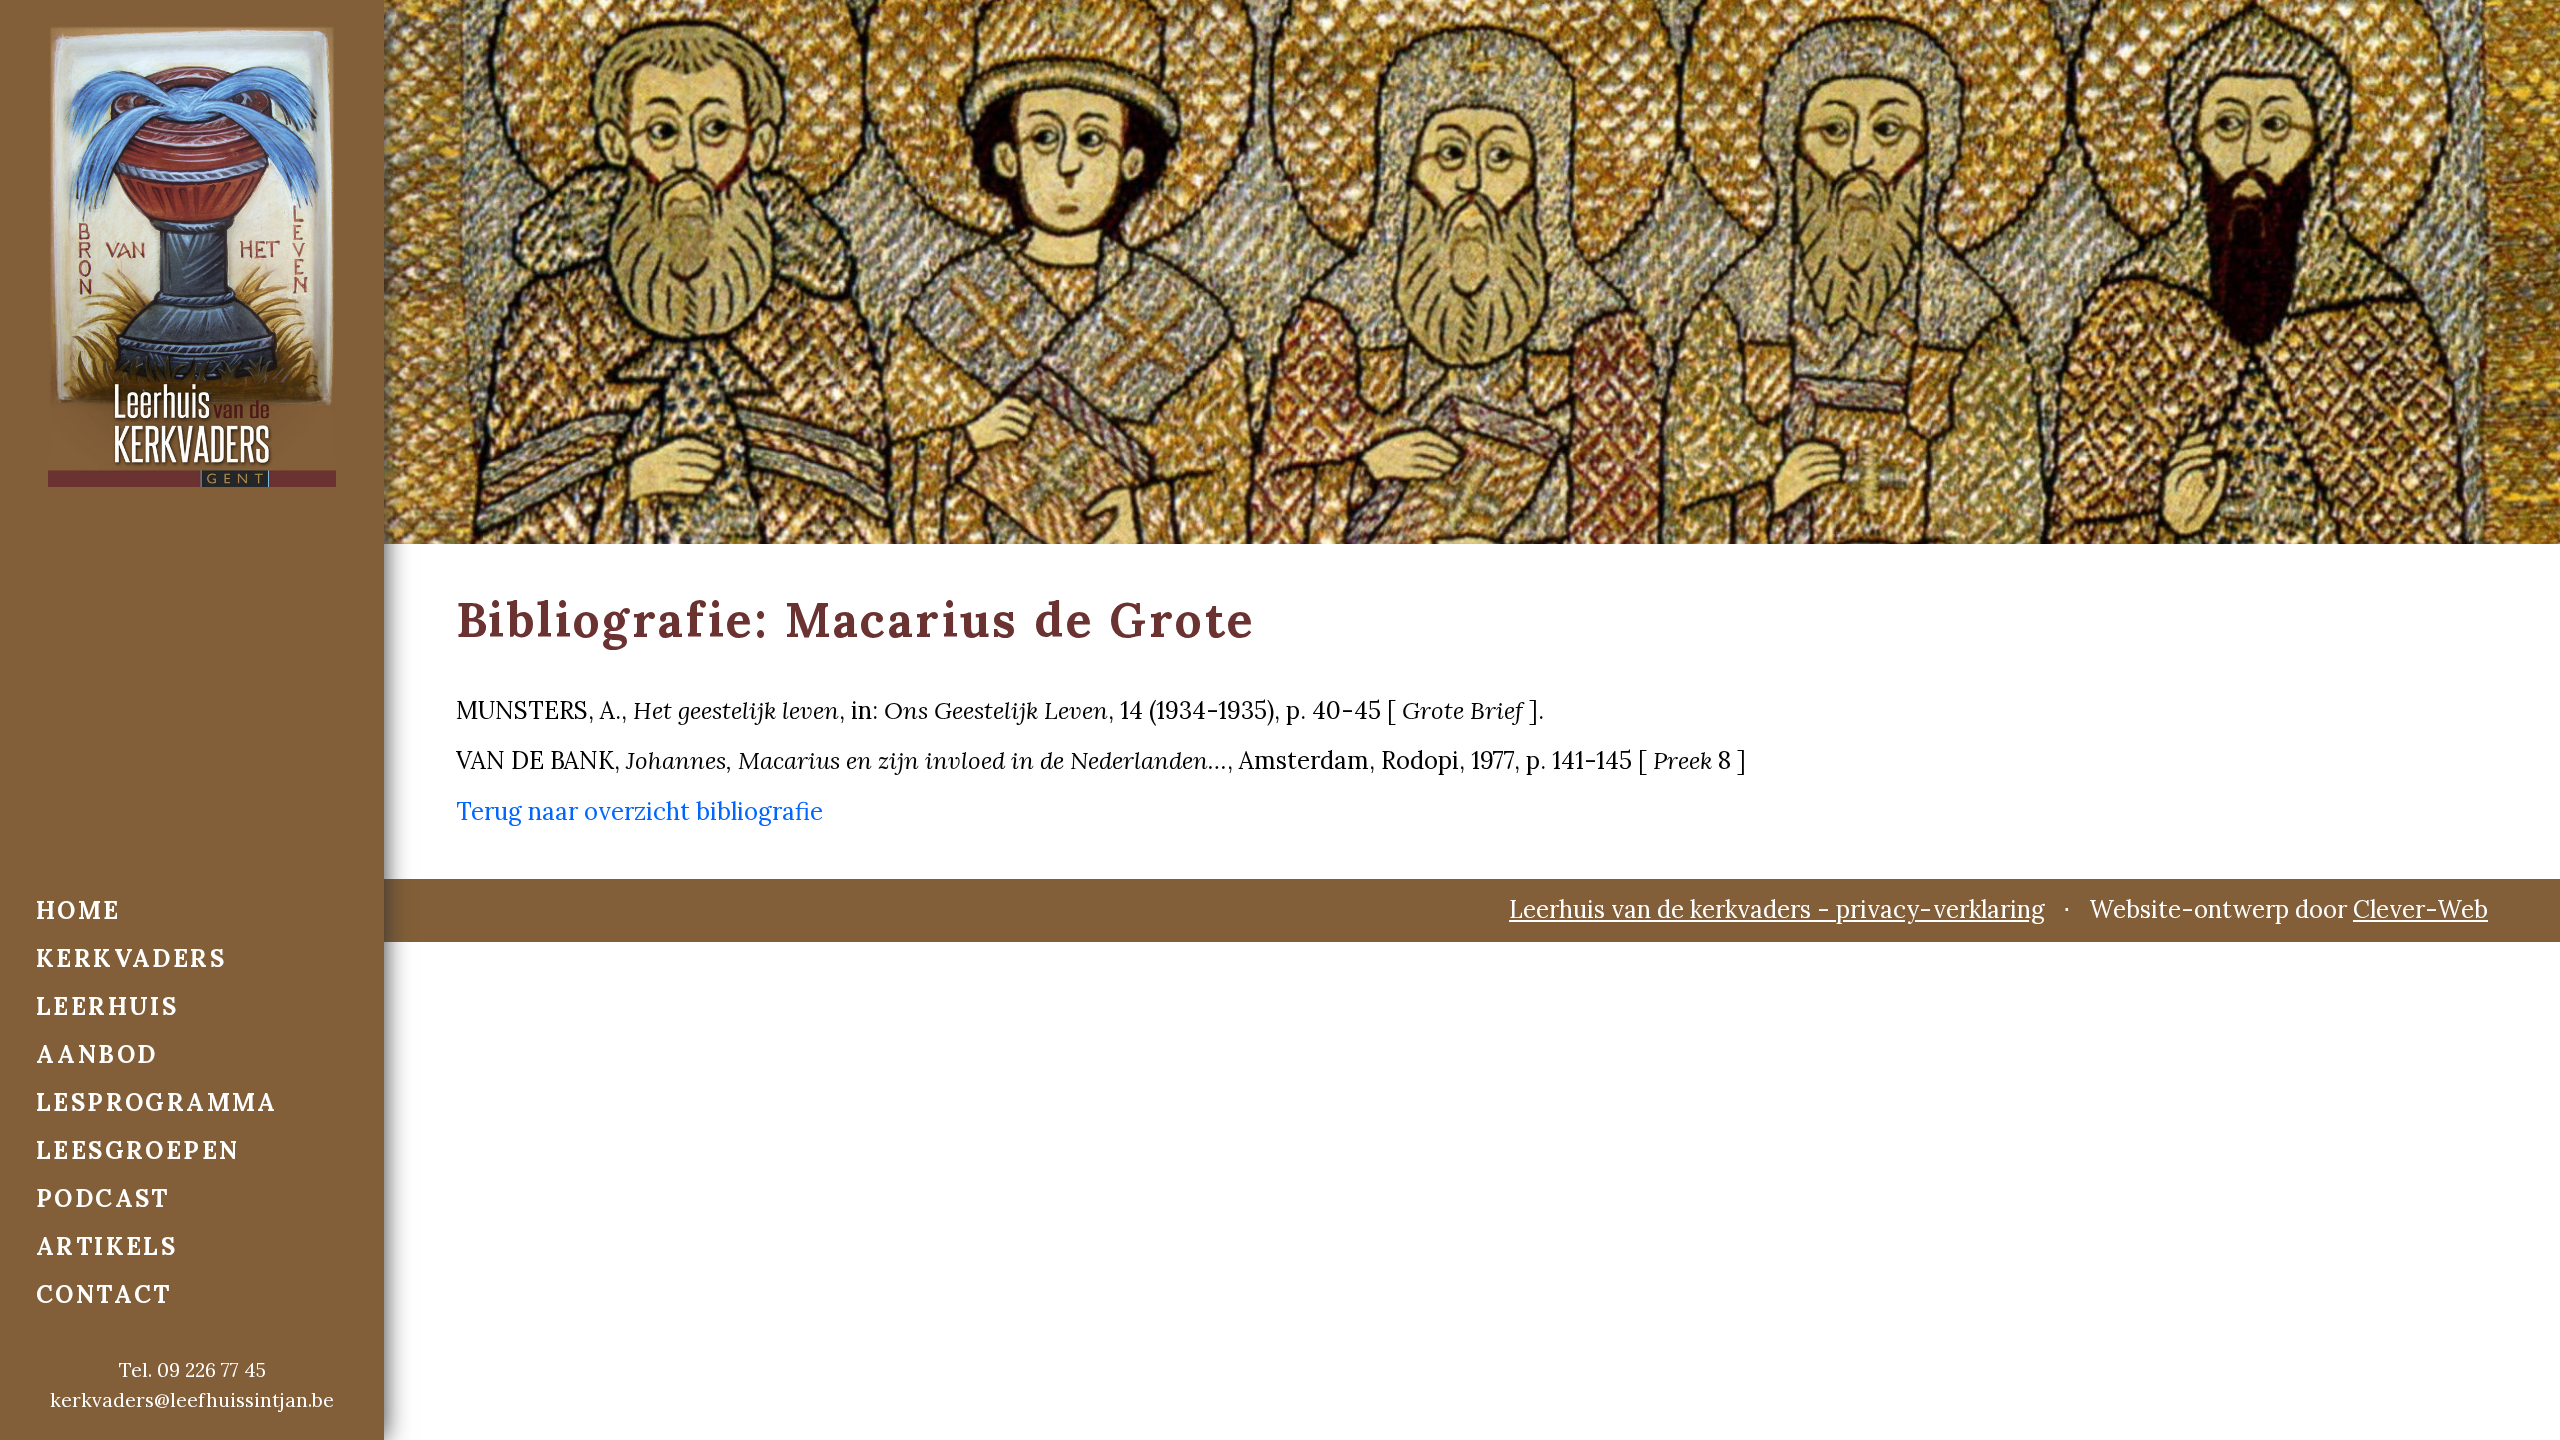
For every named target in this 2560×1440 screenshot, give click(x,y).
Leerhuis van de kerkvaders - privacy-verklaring (1777, 909)
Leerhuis (107, 1006)
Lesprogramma (157, 1102)
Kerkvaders (131, 958)
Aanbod (96, 1054)
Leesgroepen (137, 1150)
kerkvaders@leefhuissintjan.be (192, 1400)
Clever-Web (2420, 909)
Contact (104, 1294)
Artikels (106, 1246)
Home (78, 910)
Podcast (103, 1198)
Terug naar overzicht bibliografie (639, 811)
